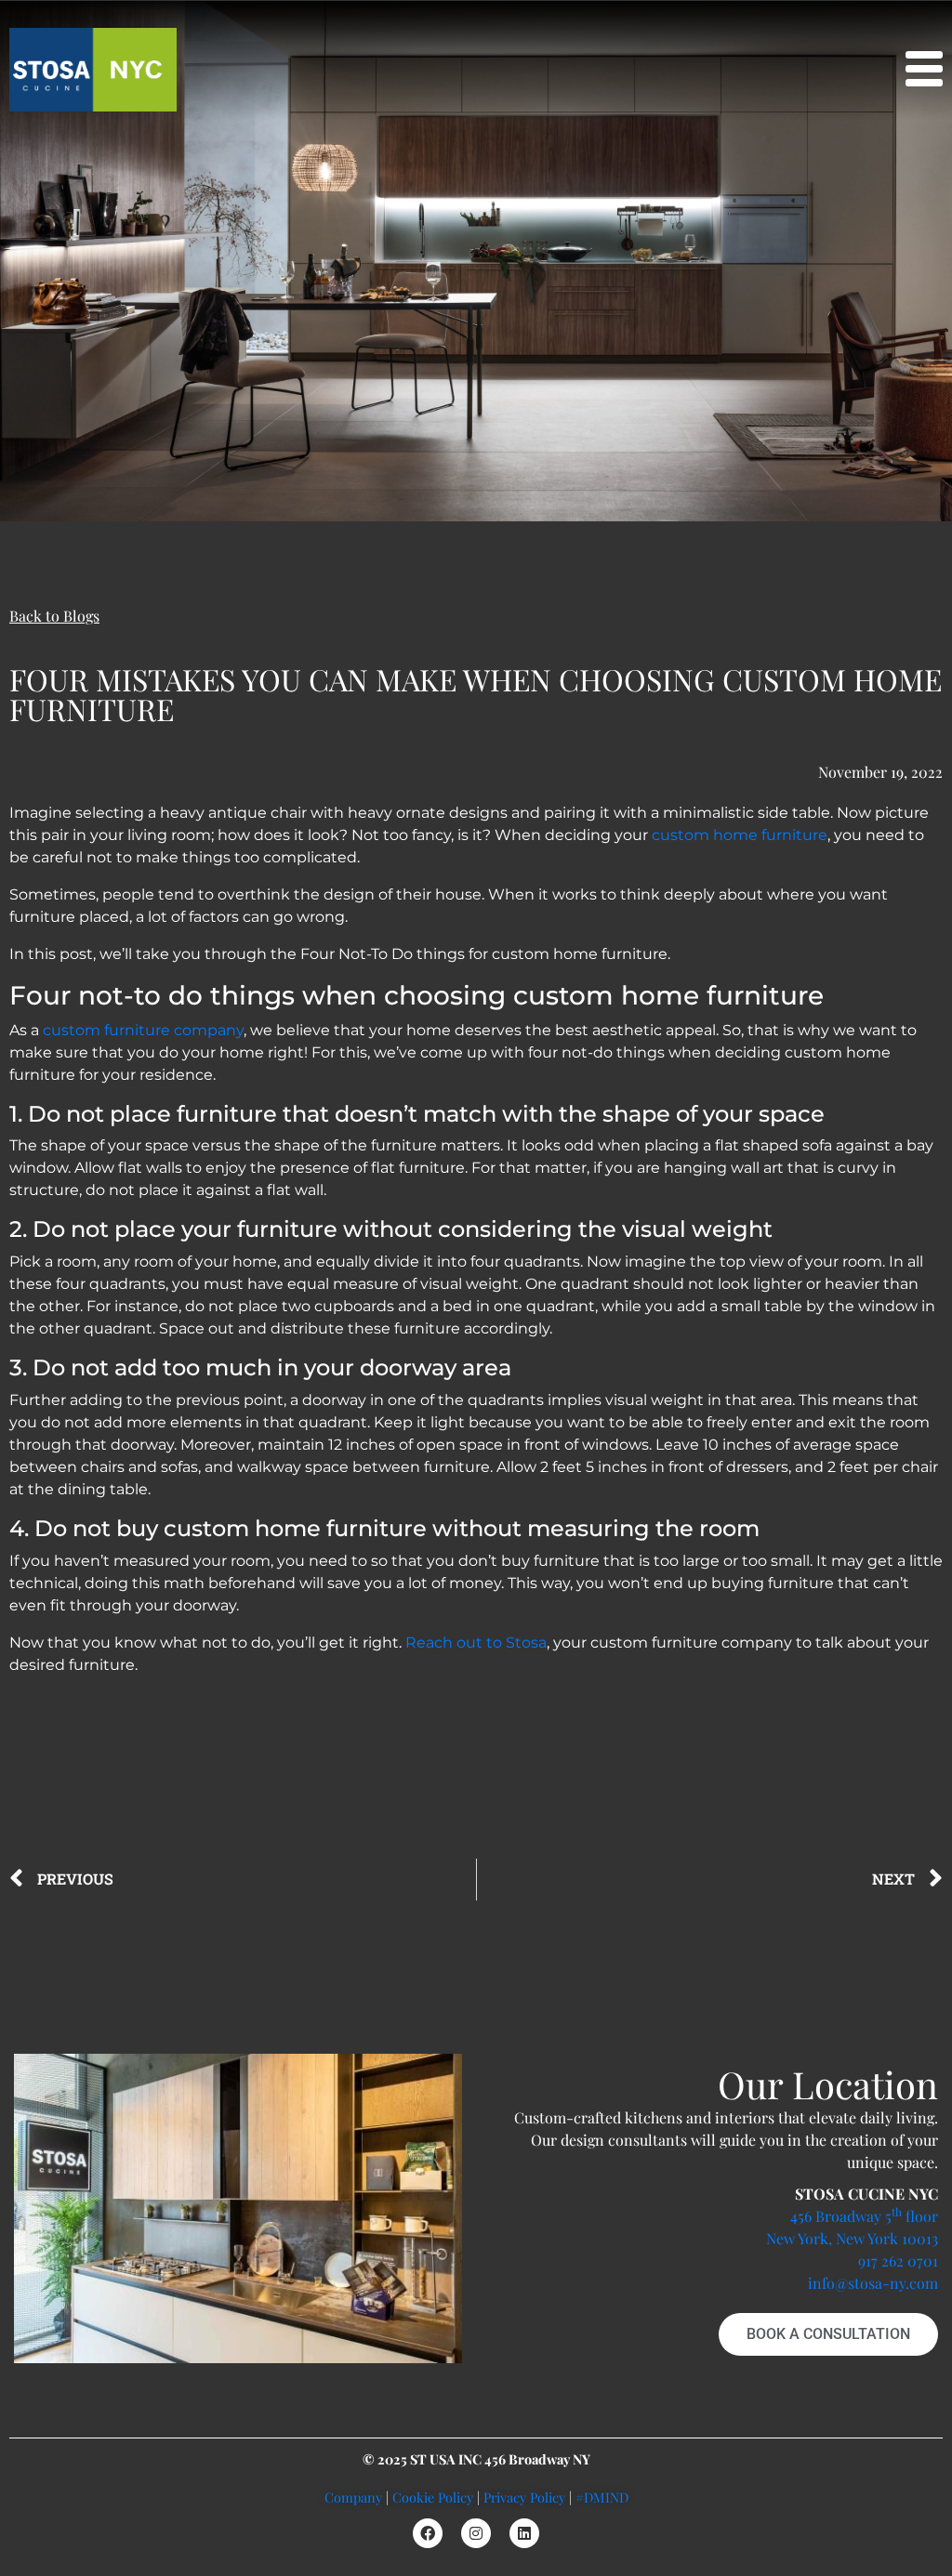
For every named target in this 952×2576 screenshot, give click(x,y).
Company (353, 2497)
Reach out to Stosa (476, 1643)
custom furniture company (143, 1030)
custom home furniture (740, 835)
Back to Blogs (54, 616)
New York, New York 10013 (852, 2238)
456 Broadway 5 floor (864, 2216)
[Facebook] (428, 2533)
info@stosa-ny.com (873, 2283)
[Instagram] (476, 2533)
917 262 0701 (898, 2261)
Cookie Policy (433, 2497)
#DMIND (602, 2497)
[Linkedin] (524, 2533)
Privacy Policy (524, 2497)
